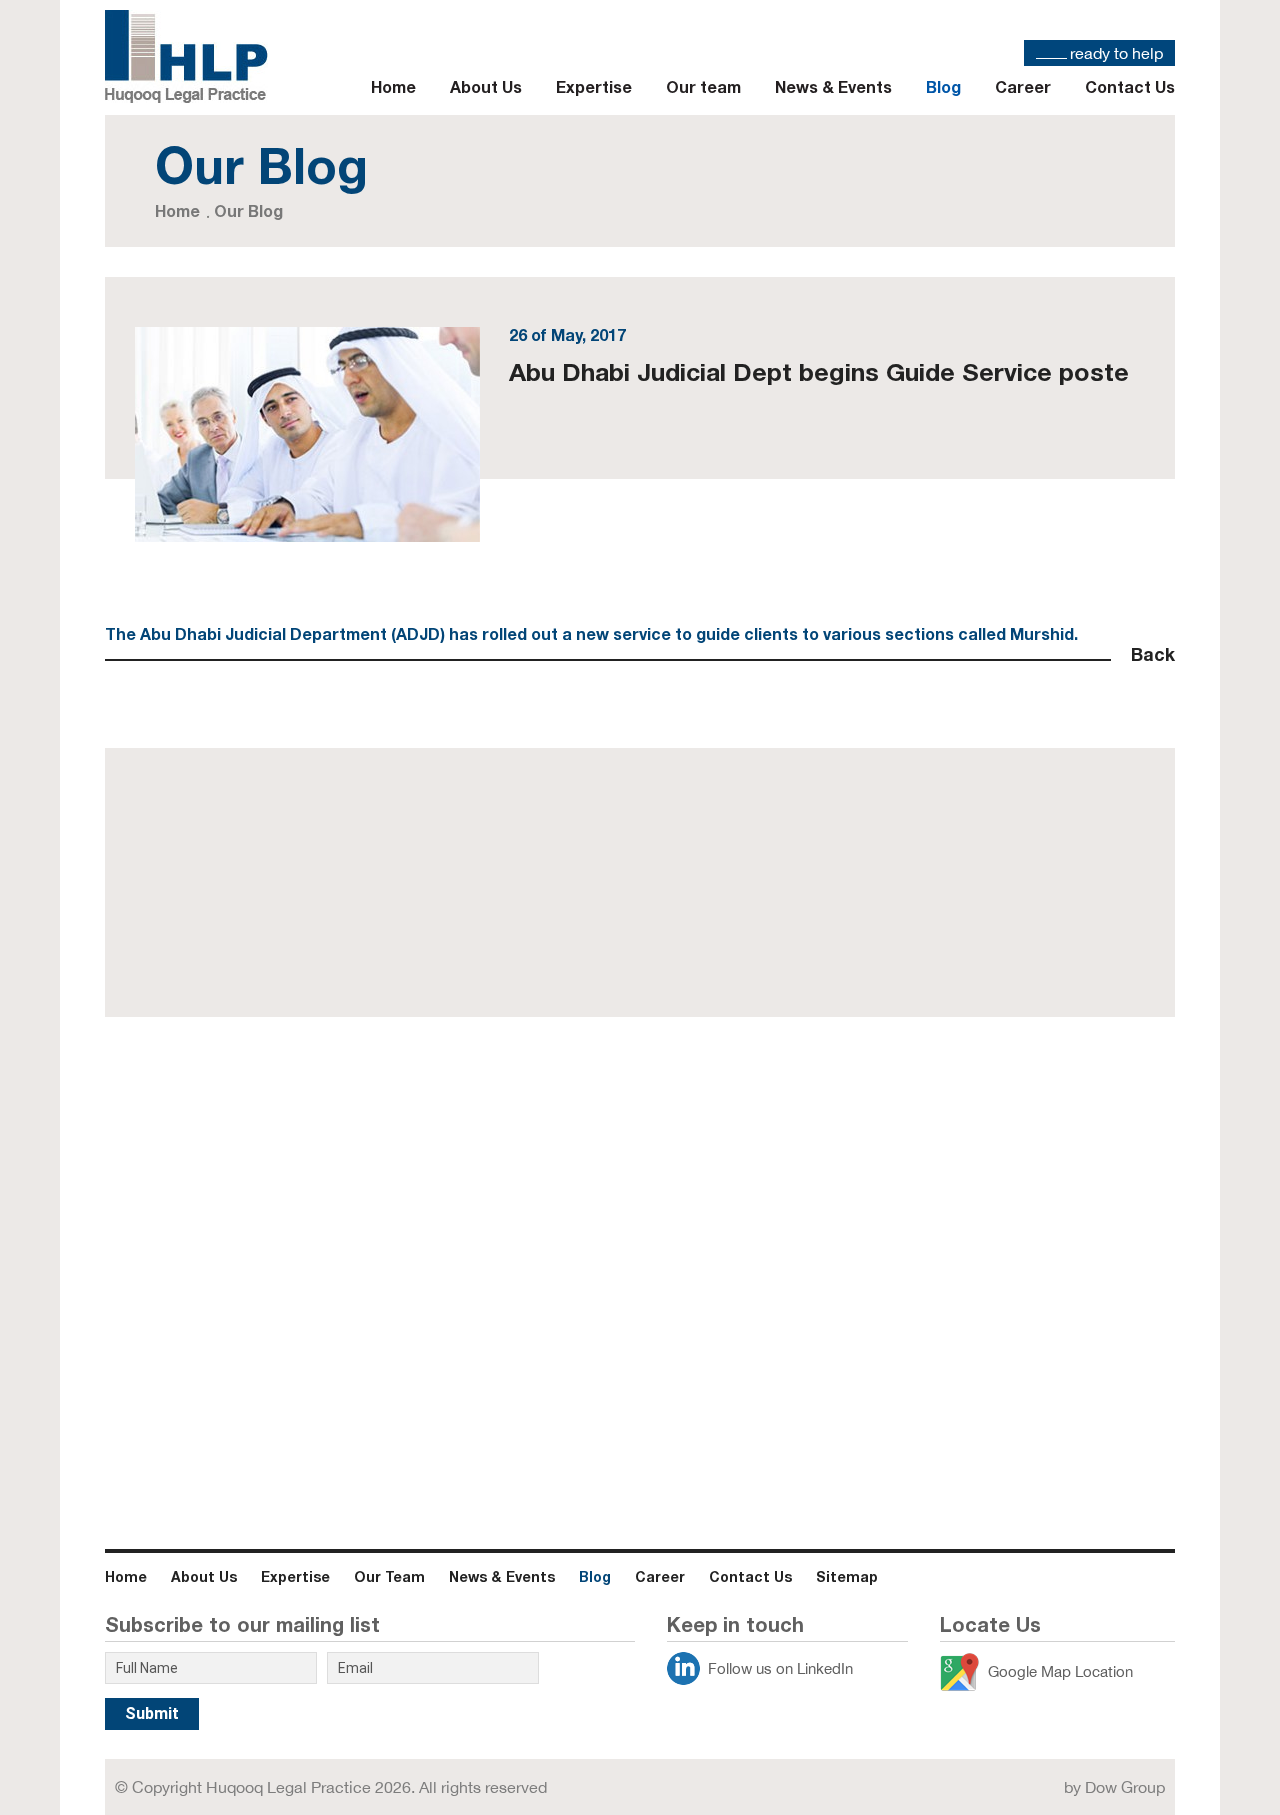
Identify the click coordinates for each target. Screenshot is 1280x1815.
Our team (703, 86)
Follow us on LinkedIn (780, 1668)
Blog (943, 86)
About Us (486, 86)
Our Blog (248, 211)
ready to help (1116, 53)
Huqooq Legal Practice (288, 1787)
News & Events (833, 86)
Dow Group (1125, 1787)
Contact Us (1130, 86)
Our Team (389, 1576)
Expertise (594, 86)
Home (393, 86)
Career (1023, 86)
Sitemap (847, 1576)
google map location (1060, 1671)
